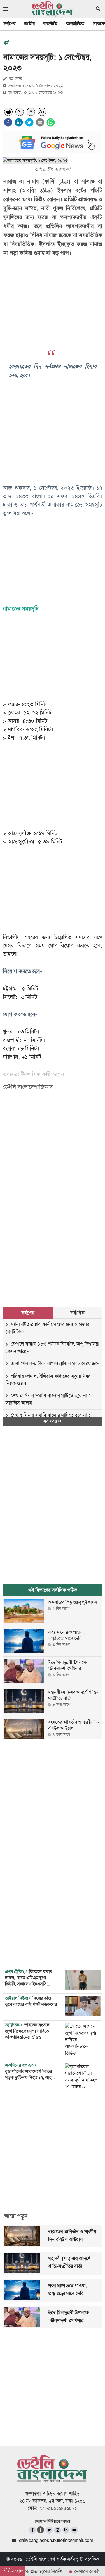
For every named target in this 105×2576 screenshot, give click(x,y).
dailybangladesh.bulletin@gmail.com (56, 2540)
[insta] (58, 2530)
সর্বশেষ (10, 24)
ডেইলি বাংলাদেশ (40, 2559)
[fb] (32, 2530)
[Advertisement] (53, 1231)
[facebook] (8, 122)
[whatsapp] (51, 122)
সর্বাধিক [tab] (77, 1313)
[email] (40, 122)
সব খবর (51, 1421)
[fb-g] (41, 2530)
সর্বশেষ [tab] (28, 1313)
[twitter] (29, 122)
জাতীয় (29, 24)
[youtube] (74, 2530)
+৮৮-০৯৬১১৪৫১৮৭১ (57, 2508)
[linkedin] (19, 122)
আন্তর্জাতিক (75, 24)
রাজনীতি (50, 24)
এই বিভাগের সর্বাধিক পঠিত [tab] (53, 1590)
